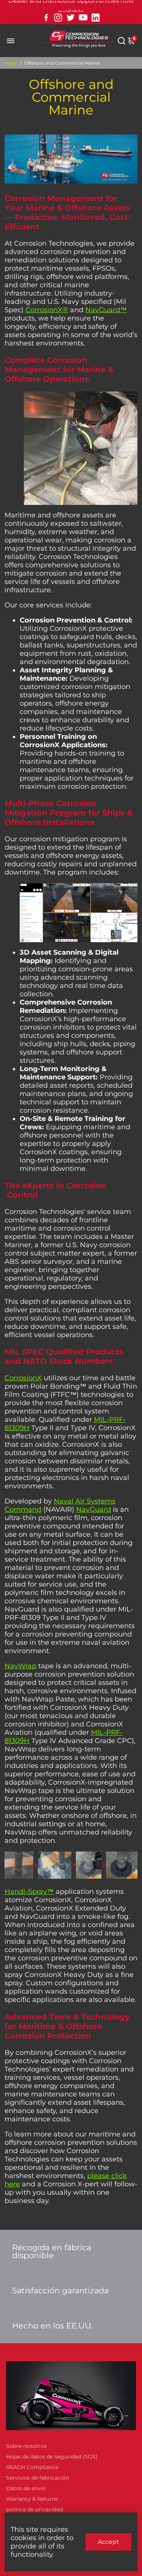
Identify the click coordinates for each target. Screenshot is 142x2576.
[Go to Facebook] (46, 18)
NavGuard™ (106, 310)
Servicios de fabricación (37, 2478)
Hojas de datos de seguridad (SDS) (52, 2457)
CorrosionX (23, 1378)
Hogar (10, 63)
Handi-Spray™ (29, 1892)
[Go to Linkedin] (96, 18)
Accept (108, 2542)
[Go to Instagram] (58, 18)
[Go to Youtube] (83, 18)
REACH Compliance (32, 2467)
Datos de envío (26, 2488)
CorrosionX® (47, 310)
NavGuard (94, 1509)
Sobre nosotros (26, 2446)
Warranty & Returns (32, 2499)
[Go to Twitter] (71, 18)
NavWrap (20, 1666)
